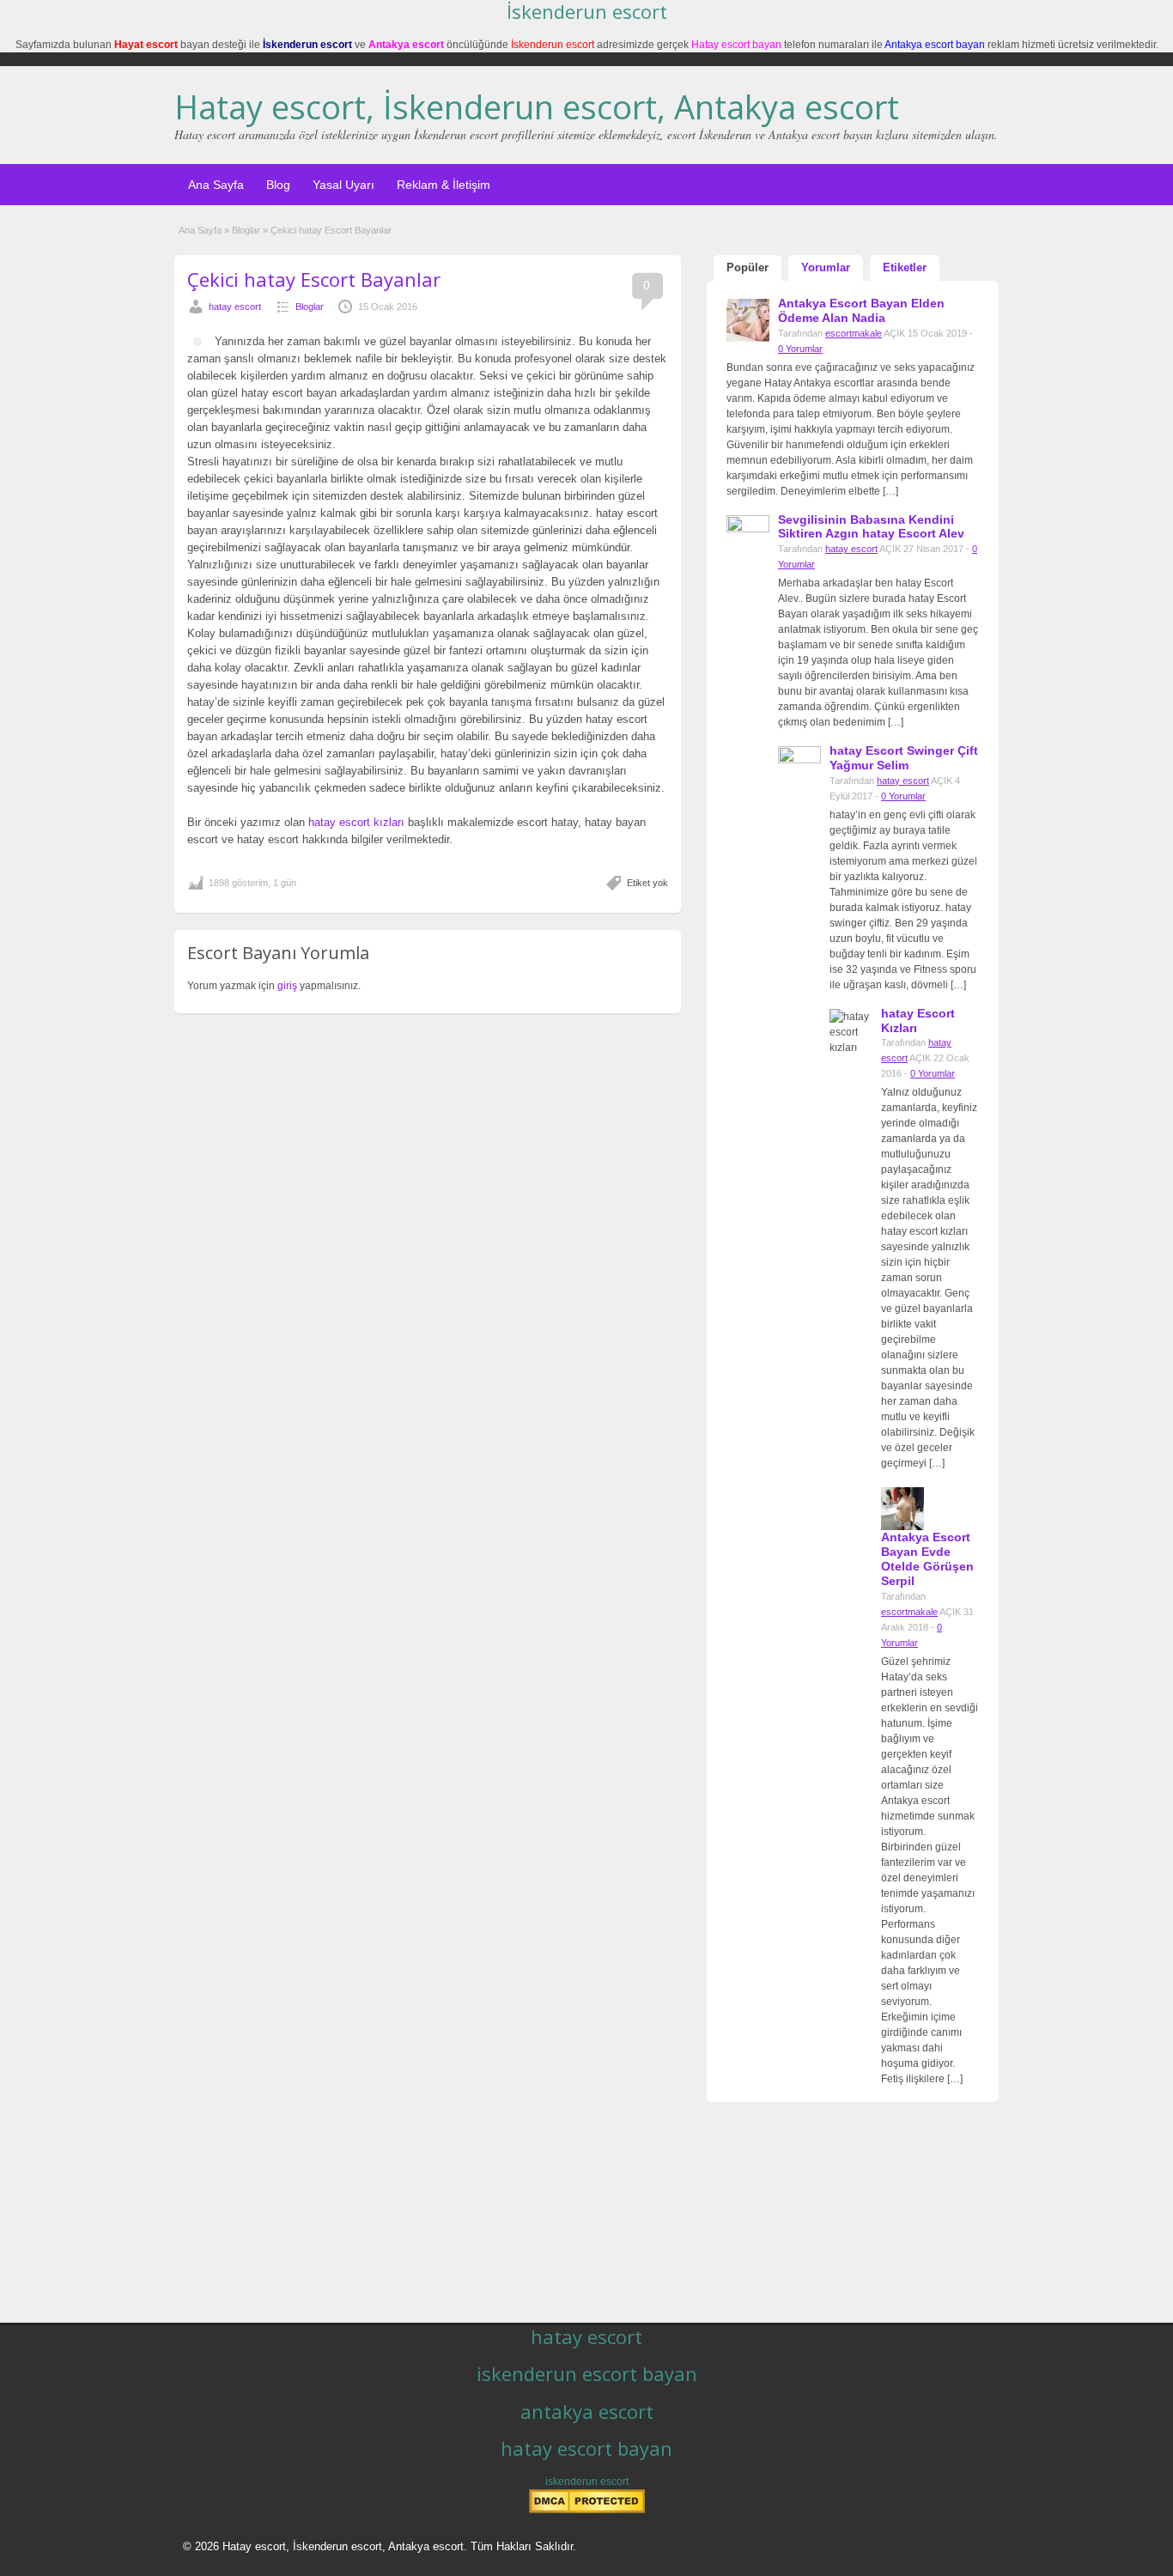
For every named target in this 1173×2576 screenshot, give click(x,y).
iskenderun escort (587, 2482)
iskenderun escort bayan (587, 2373)
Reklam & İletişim (444, 185)
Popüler (748, 267)
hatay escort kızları (356, 822)
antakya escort (587, 2411)
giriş (287, 986)
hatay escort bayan (586, 2448)
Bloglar (246, 230)
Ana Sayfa (216, 185)
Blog (278, 185)
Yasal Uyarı (343, 185)
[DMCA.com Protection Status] (587, 2510)
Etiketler (905, 267)
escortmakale (854, 333)
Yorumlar (826, 267)
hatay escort (235, 307)
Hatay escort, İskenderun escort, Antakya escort (537, 106)
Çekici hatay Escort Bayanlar (314, 279)
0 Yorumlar (800, 349)
